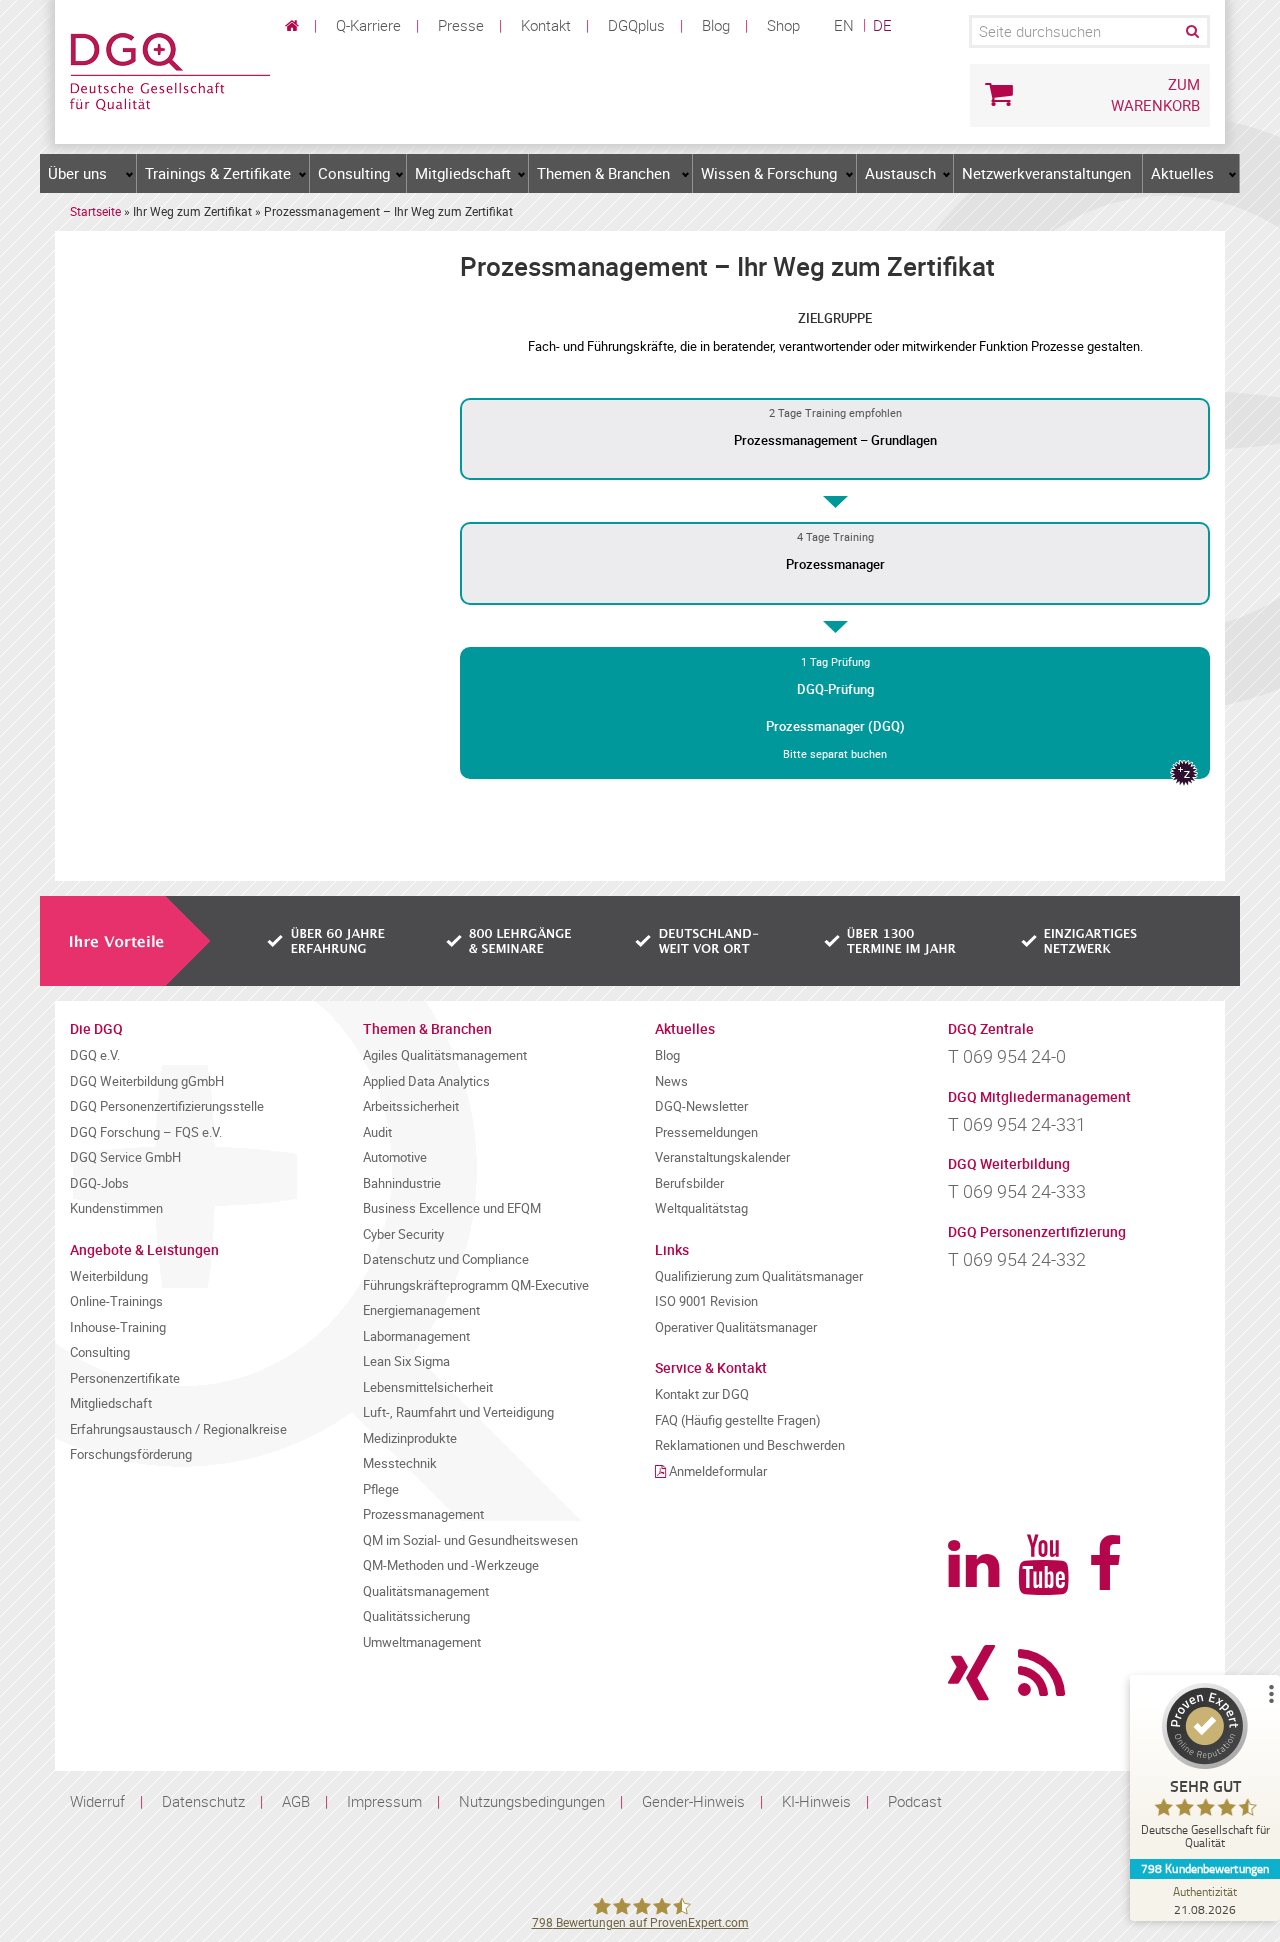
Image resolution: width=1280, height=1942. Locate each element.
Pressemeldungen (706, 1132)
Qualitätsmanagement (426, 1591)
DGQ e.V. (95, 1055)
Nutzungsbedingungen (532, 1801)
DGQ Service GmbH (125, 1157)
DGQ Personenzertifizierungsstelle (167, 1106)
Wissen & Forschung (769, 173)
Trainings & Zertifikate (218, 173)
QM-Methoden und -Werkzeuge (451, 1565)
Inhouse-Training (118, 1327)
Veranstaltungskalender (722, 1157)
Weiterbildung (109, 1276)
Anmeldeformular (718, 1471)
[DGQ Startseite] (170, 70)
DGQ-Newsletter (701, 1106)
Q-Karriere (368, 25)
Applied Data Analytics (426, 1081)
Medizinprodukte (410, 1438)
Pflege (381, 1489)
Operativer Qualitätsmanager (736, 1327)
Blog (716, 25)
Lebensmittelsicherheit (428, 1387)
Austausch (900, 173)
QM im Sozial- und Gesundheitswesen (470, 1540)
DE (882, 25)
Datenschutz (203, 1801)
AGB (296, 1801)
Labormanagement (416, 1336)
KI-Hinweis (816, 1801)
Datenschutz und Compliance (446, 1259)
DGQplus (636, 25)
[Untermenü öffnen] (130, 174)
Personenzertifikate (125, 1378)
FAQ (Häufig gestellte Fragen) (738, 1420)
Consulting (354, 173)
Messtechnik (400, 1463)
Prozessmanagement (423, 1514)
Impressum (384, 1801)
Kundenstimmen (116, 1208)
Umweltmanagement (422, 1642)
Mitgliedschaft (463, 173)
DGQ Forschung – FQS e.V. (146, 1132)
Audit (377, 1132)
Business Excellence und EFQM (452, 1208)
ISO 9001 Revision (706, 1301)
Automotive (395, 1157)
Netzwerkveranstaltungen (1046, 173)
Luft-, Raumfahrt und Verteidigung (458, 1412)
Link (835, 439)
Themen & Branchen (603, 173)
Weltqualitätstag (701, 1208)
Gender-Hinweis (693, 1801)
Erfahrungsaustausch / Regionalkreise (178, 1429)
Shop (783, 25)
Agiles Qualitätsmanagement (445, 1055)
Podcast (915, 1801)
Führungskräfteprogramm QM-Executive (476, 1285)
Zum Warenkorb (1155, 94)
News (671, 1081)
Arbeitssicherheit (411, 1106)
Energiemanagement (421, 1310)
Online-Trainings (116, 1301)
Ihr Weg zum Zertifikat (192, 211)
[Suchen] (1191, 31)
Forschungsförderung (131, 1454)
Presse (461, 25)
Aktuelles (1182, 173)
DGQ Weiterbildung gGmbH (147, 1081)
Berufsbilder (689, 1183)
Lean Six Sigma (406, 1361)
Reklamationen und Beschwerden (750, 1445)
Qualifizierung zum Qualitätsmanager (759, 1276)
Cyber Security (403, 1234)
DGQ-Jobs (99, 1183)
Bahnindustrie (402, 1183)
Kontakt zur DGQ (702, 1394)
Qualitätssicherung (416, 1616)
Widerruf (97, 1801)
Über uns (77, 173)
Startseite (95, 211)
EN (844, 25)
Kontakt (546, 25)
